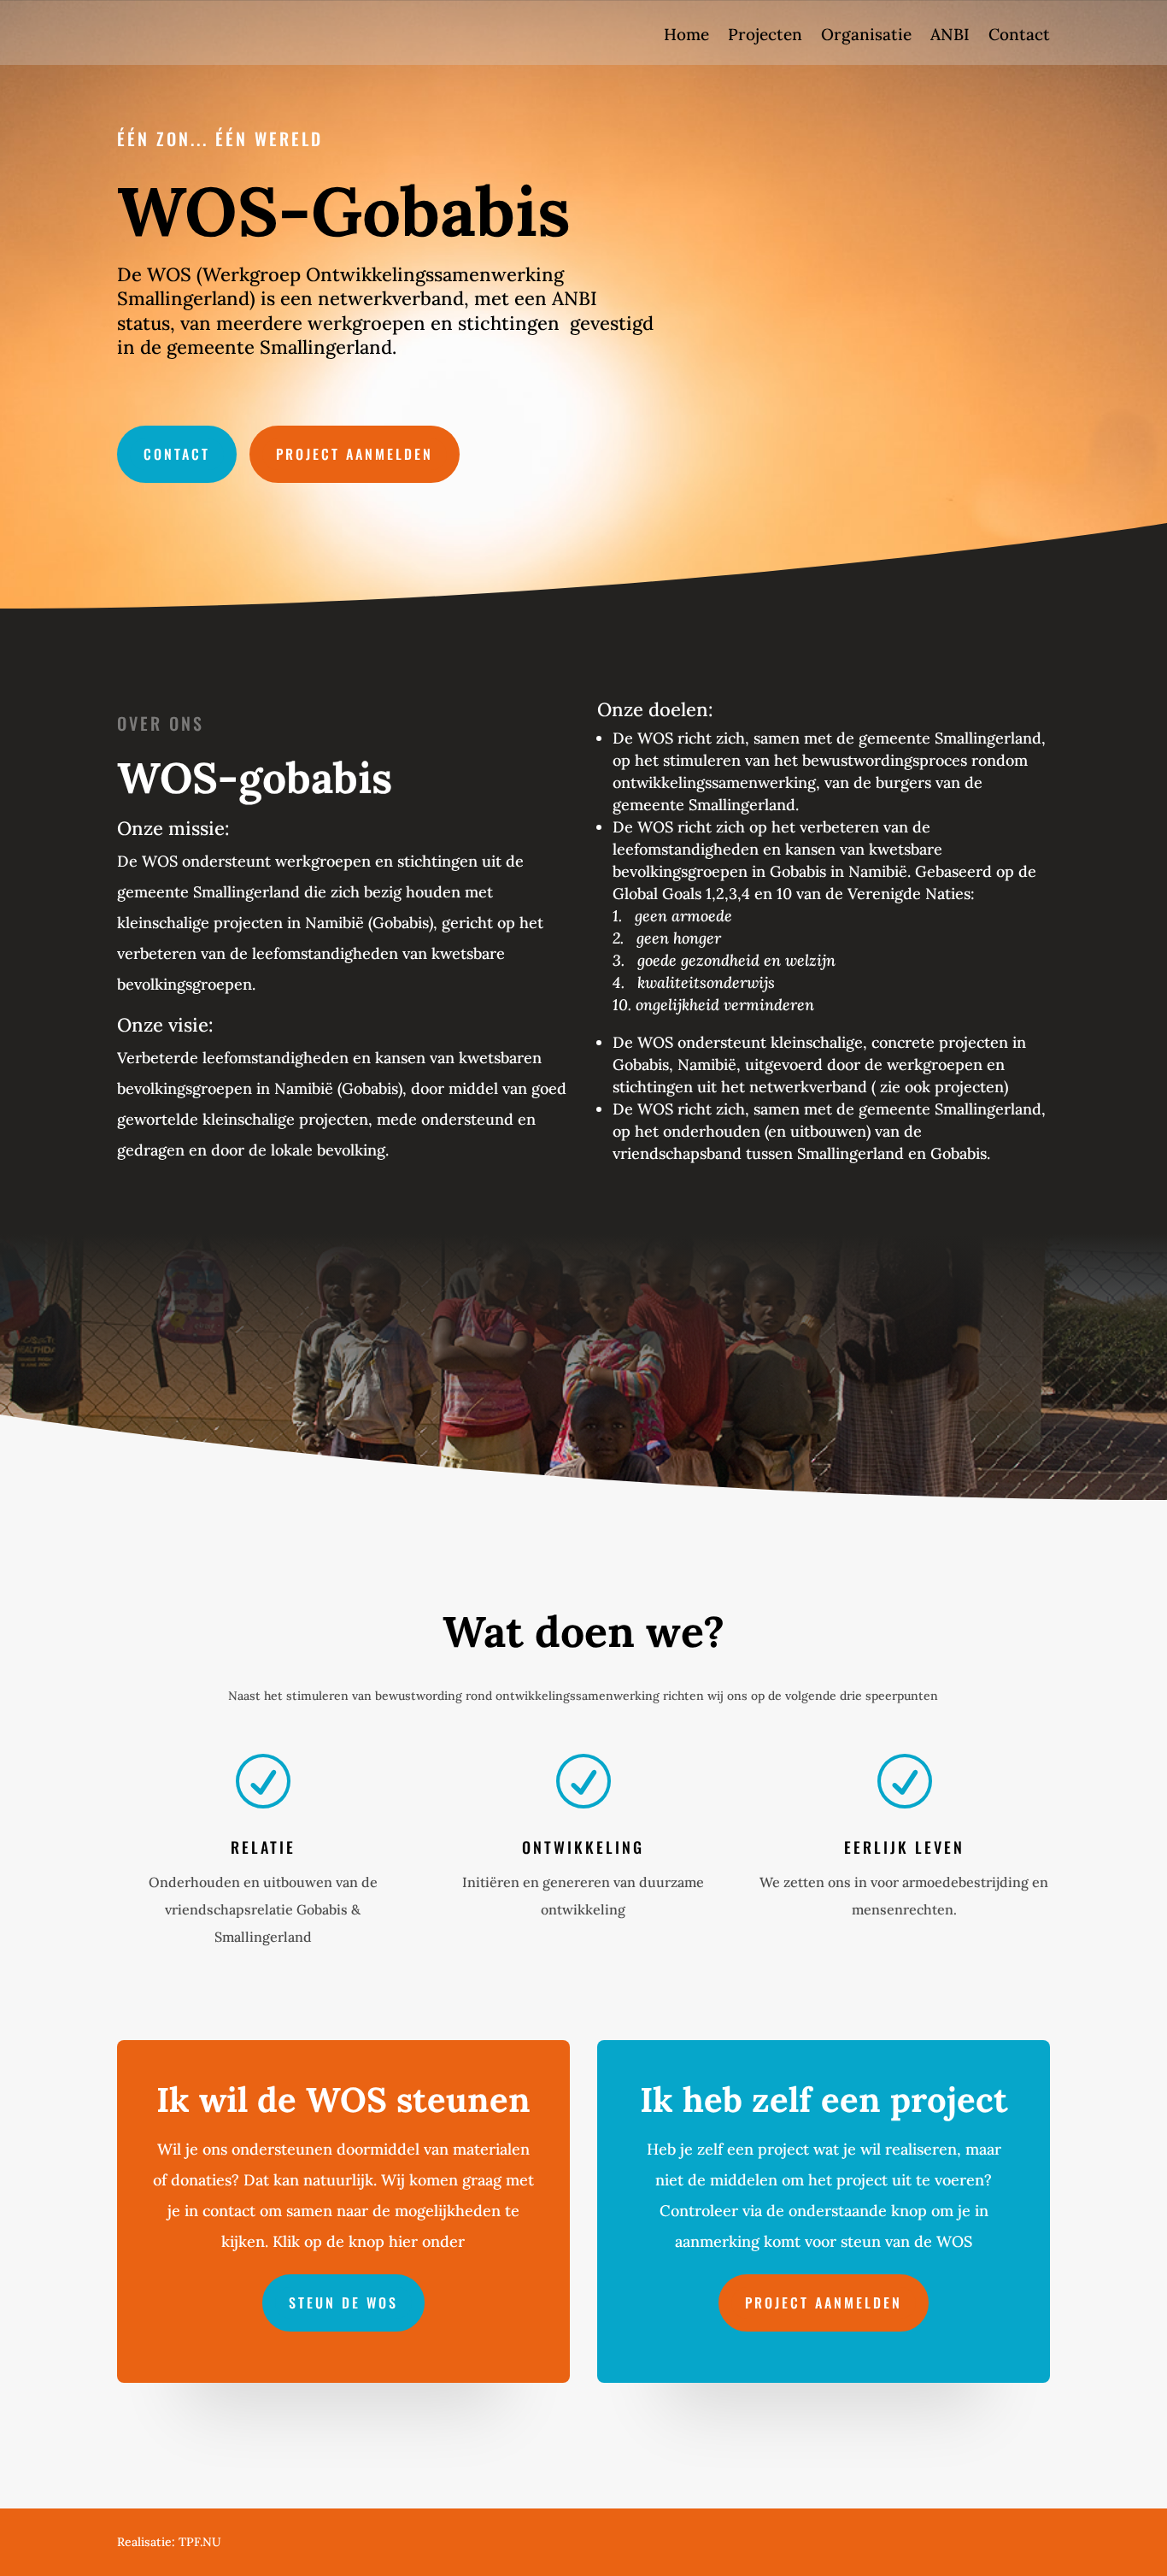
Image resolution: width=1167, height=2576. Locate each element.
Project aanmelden (355, 454)
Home (686, 36)
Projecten (765, 36)
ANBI (950, 36)
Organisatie (866, 36)
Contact (1019, 36)
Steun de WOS (343, 2303)
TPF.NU (200, 2542)
